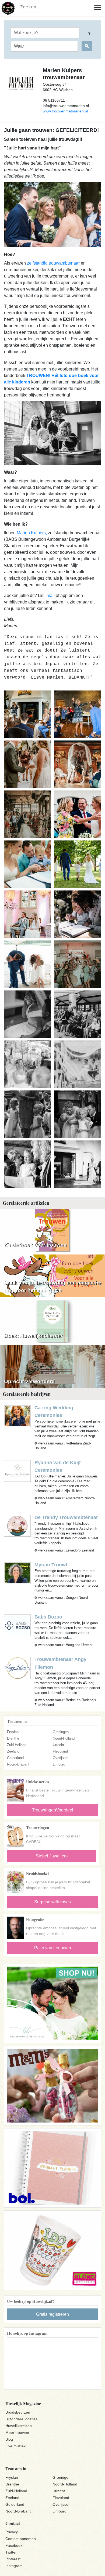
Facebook (14, 2545)
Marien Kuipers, (32, 533)
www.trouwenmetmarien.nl (65, 111)
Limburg (59, 1764)
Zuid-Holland (17, 1745)
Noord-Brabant (18, 1764)
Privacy (12, 2532)
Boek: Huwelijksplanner (33, 1336)
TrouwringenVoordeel (53, 1810)
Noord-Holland (64, 1738)
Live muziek (15, 2446)
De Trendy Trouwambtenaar (66, 1517)
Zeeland (13, 1751)
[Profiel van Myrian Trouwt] (17, 1573)
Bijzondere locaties (21, 2419)
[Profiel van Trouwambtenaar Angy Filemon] (17, 1668)
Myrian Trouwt (51, 1565)
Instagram (14, 2566)
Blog (9, 2439)
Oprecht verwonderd (29, 1381)
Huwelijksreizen (19, 2426)
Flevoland (60, 1751)
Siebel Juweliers (52, 1856)
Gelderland (15, 1758)
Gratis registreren (52, 2314)
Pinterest (13, 2559)
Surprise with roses (52, 1902)
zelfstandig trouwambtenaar (53, 263)
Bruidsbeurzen (18, 2412)
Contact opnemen (21, 2539)
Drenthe (13, 1738)
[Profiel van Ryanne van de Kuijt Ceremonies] (17, 1471)
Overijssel (61, 1758)
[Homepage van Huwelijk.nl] (8, 8)
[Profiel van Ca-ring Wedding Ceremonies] (17, 1416)
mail (51, 595)
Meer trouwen (17, 2432)
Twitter (11, 2552)
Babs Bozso (48, 1617)
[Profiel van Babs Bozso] (17, 1625)
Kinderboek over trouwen (35, 1245)
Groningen (61, 1732)
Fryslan (13, 1732)
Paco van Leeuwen (53, 1948)
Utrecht (58, 1745)
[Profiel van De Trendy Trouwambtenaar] (17, 1525)
